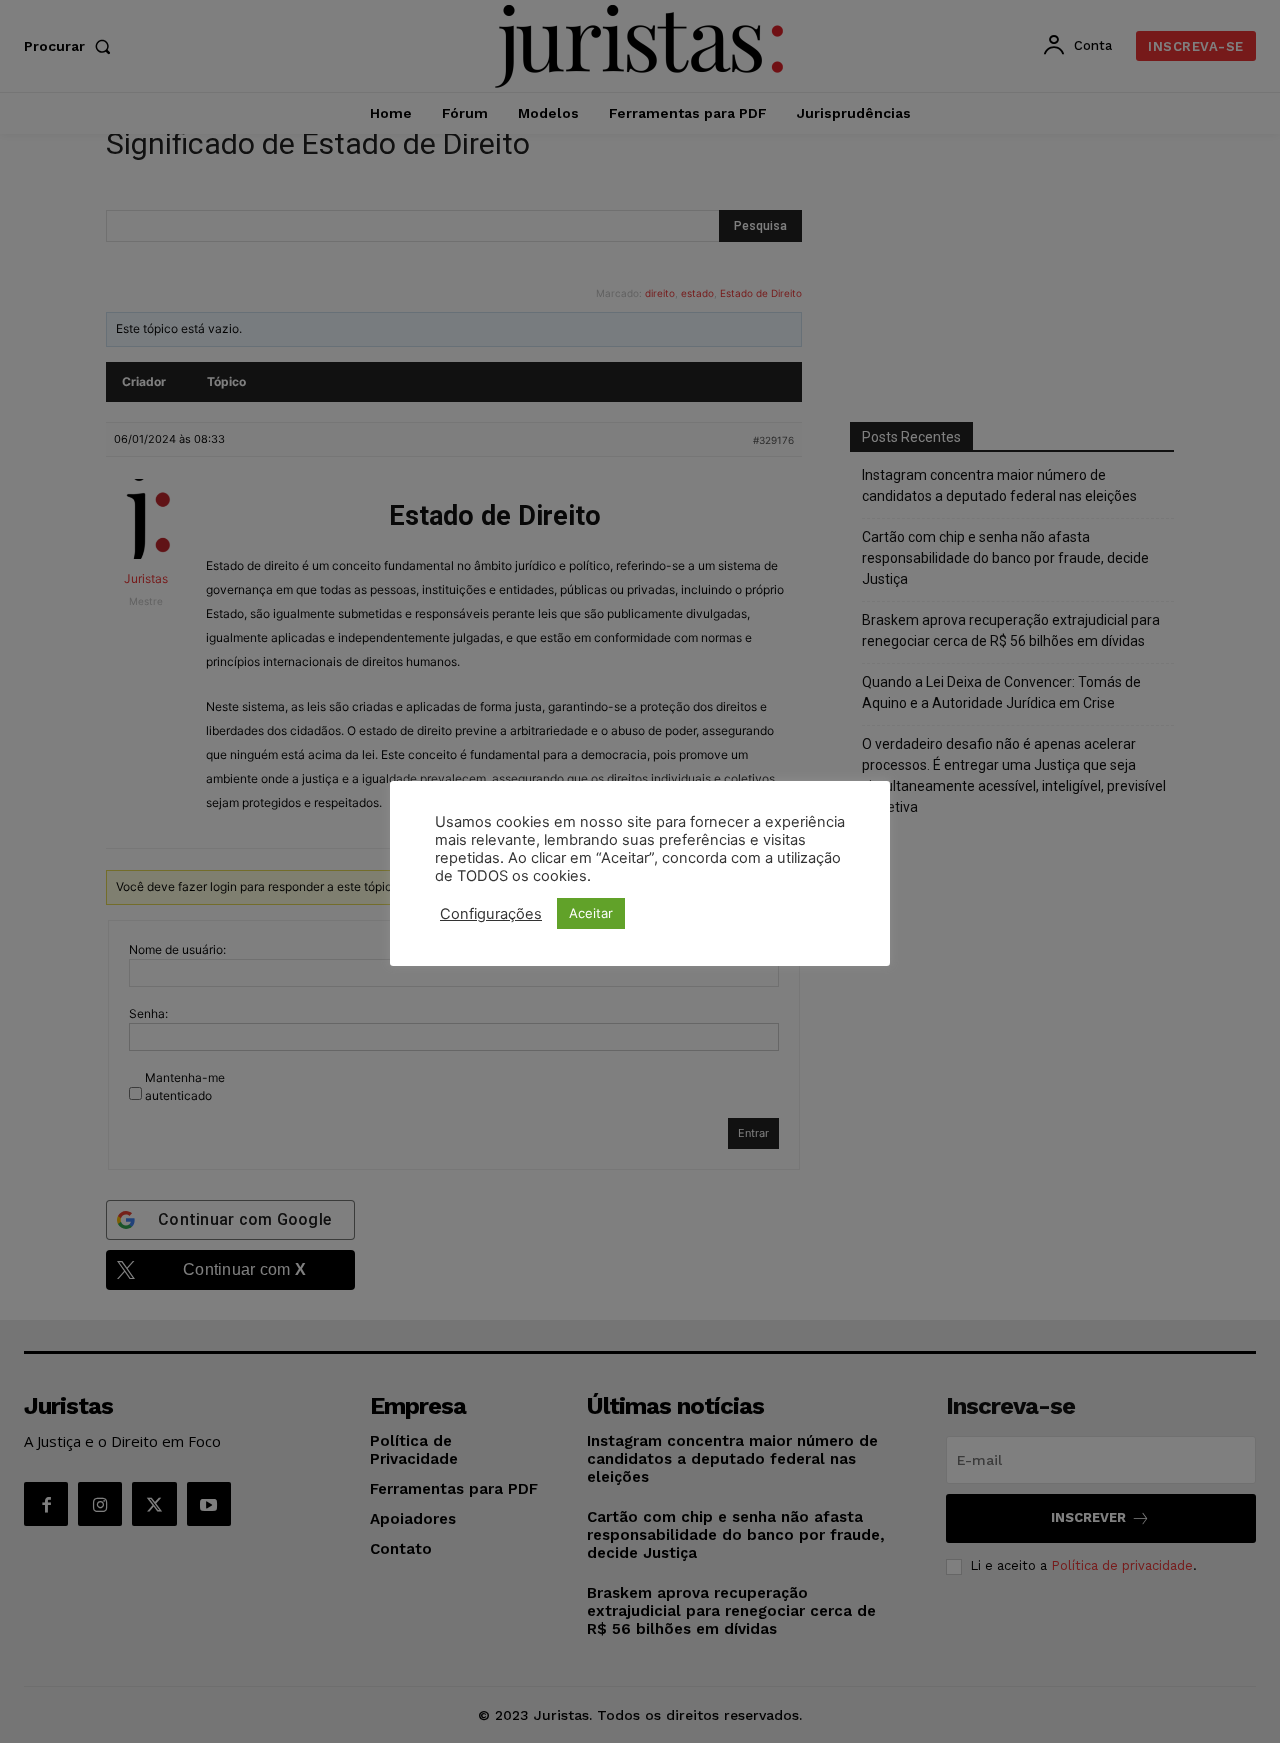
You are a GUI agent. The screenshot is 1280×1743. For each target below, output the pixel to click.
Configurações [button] (491, 914)
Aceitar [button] (591, 913)
